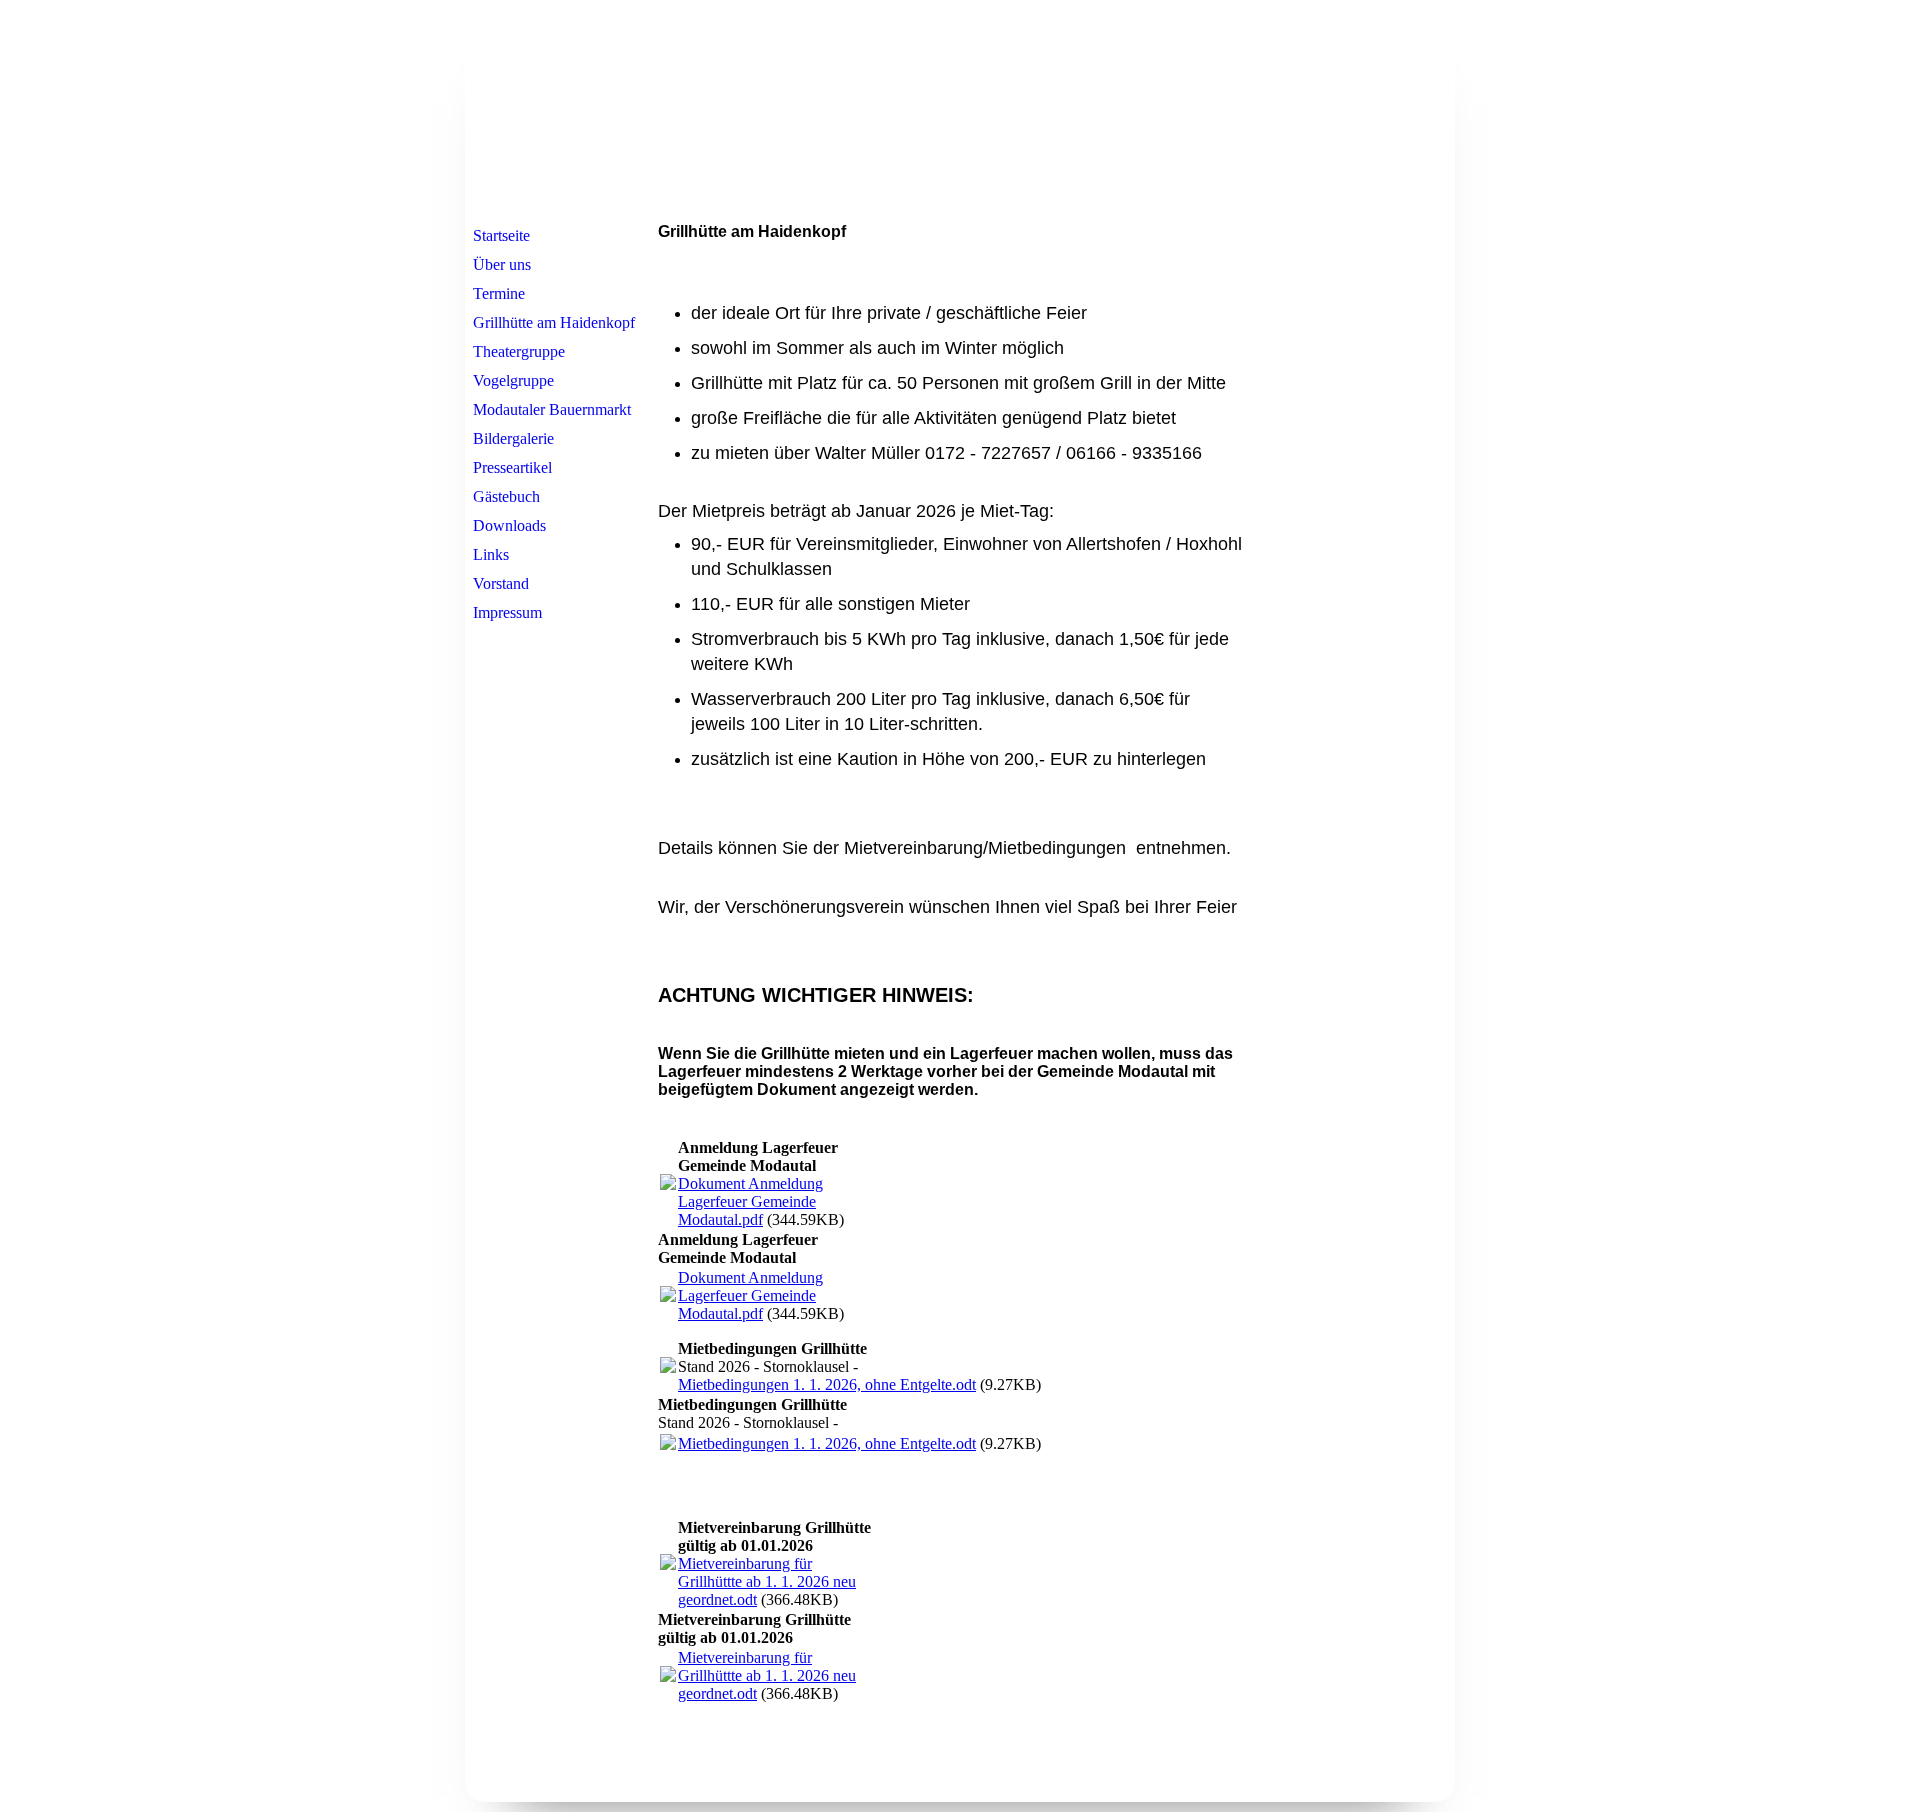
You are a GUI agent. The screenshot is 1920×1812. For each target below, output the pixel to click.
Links (491, 554)
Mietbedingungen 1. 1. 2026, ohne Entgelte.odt (827, 1384)
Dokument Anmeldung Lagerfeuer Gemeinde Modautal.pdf (750, 1201)
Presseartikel (512, 467)
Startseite (501, 235)
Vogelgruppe (513, 380)
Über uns (502, 264)
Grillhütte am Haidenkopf (554, 322)
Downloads (509, 525)
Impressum (507, 612)
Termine (499, 293)
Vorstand (501, 583)
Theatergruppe (519, 351)
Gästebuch (506, 496)
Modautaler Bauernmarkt (552, 409)
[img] (960, 113)
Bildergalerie (513, 438)
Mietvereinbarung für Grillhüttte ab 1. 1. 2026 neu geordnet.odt (767, 1581)
